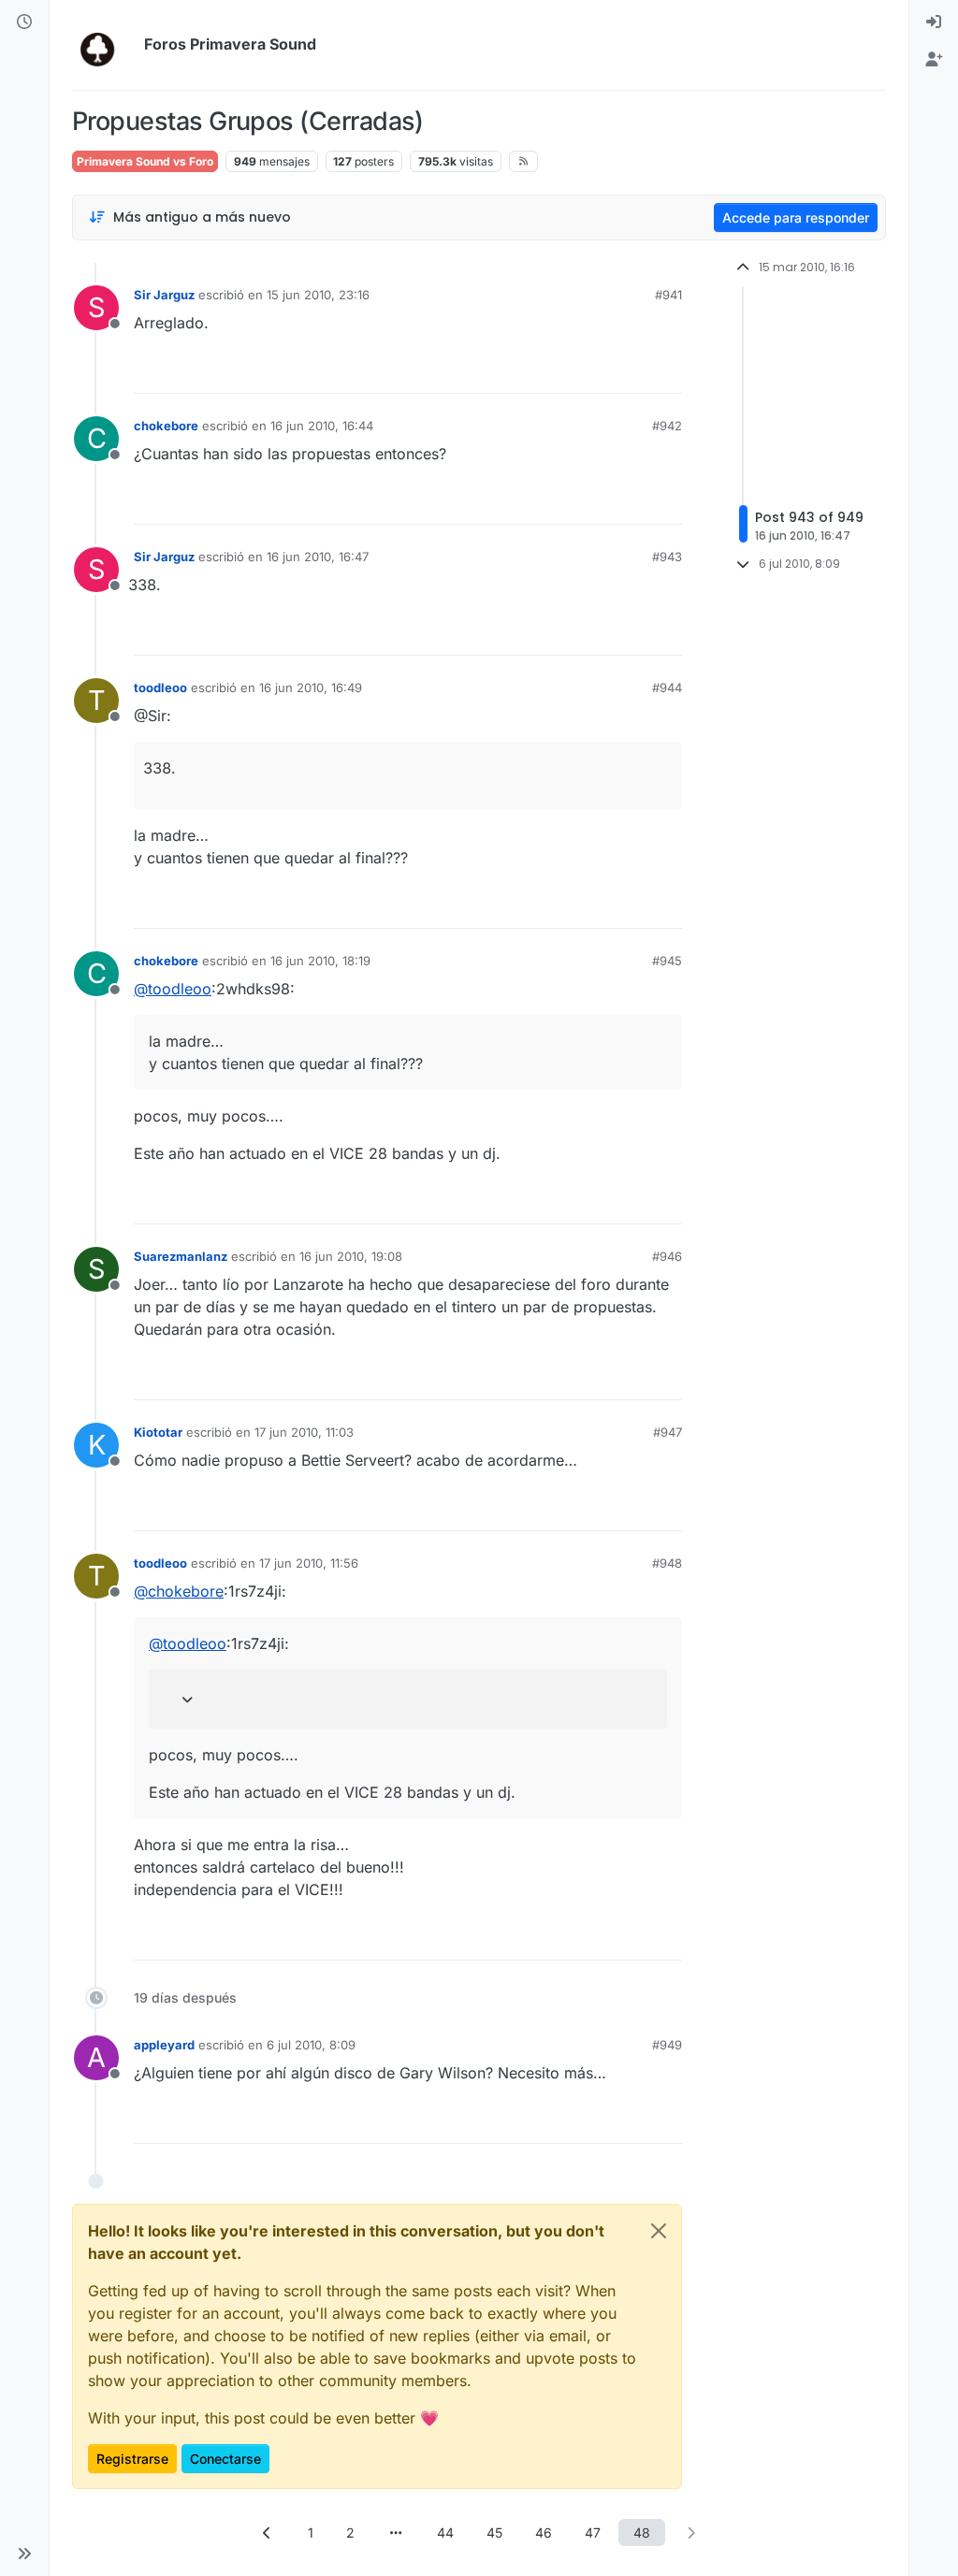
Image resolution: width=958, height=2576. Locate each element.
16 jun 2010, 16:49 (311, 687)
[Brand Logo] (104, 45)
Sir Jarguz (164, 295)
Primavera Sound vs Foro (145, 161)
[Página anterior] (268, 2533)
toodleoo (160, 687)
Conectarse (225, 2459)
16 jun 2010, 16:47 (318, 557)
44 (445, 2533)
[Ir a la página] (396, 2533)
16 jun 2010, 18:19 (320, 961)
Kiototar (158, 1432)
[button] (24, 2554)
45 (494, 2533)
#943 (667, 557)
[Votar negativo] (629, 371)
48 (642, 2533)
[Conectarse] (934, 22)
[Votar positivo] (563, 371)
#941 (668, 295)
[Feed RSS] (523, 161)
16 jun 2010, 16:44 (322, 426)
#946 (667, 1256)
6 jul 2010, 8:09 (311, 2045)
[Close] (659, 2231)
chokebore (166, 426)
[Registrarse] (934, 60)
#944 (667, 687)
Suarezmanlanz (181, 1256)
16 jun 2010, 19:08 (351, 1256)
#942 (667, 426)
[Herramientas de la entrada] (666, 371)
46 (544, 2533)
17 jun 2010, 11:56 (309, 1563)
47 (593, 2533)
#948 (667, 1563)
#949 (667, 2045)
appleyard (164, 2045)
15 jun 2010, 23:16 (318, 295)
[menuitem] (934, 22)
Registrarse (132, 2459)
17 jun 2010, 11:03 (304, 1432)
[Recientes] (24, 22)
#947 (668, 1432)
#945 (667, 961)
